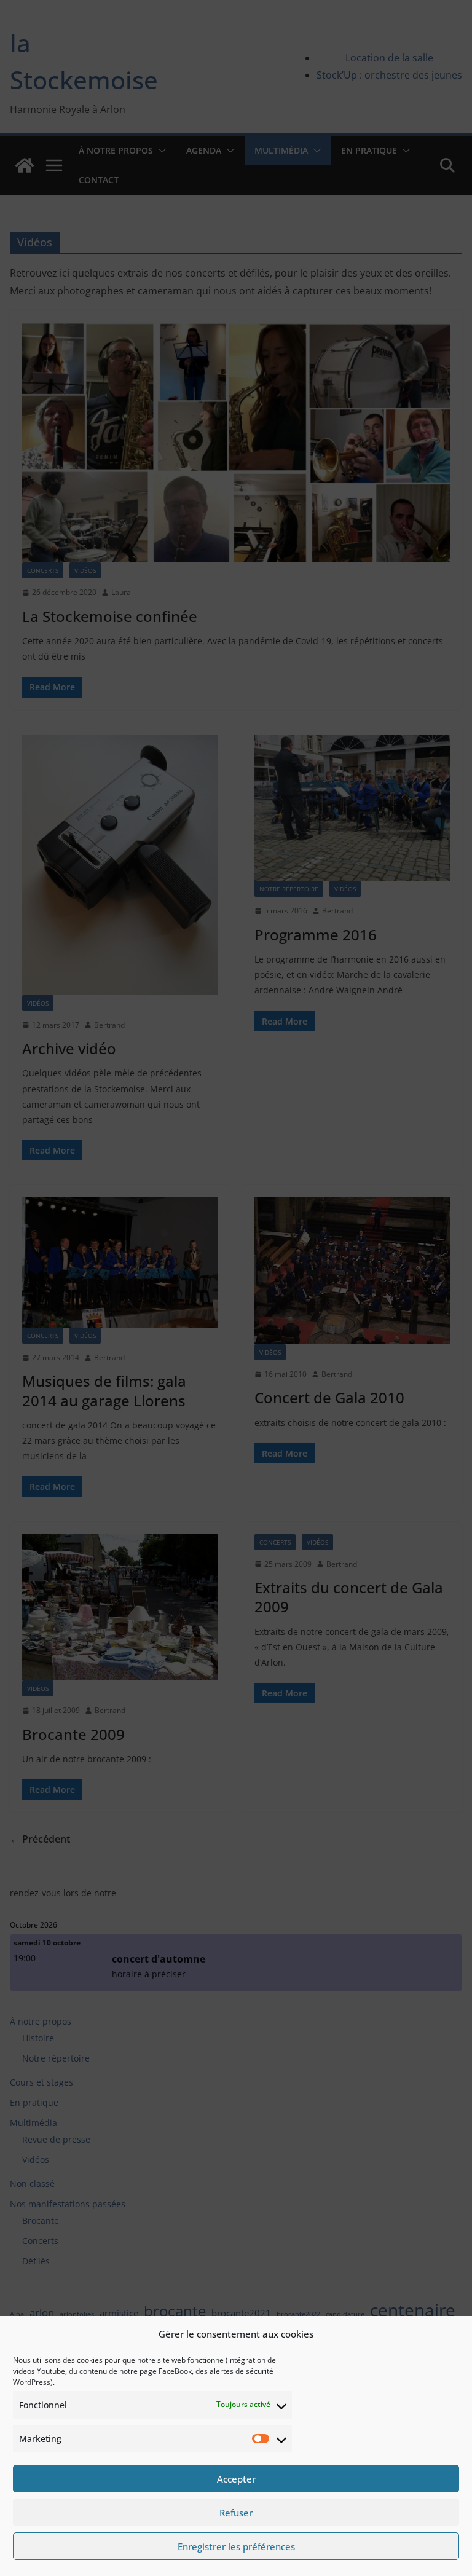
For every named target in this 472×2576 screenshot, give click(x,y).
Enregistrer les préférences (236, 2546)
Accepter (236, 2479)
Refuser (236, 2513)
